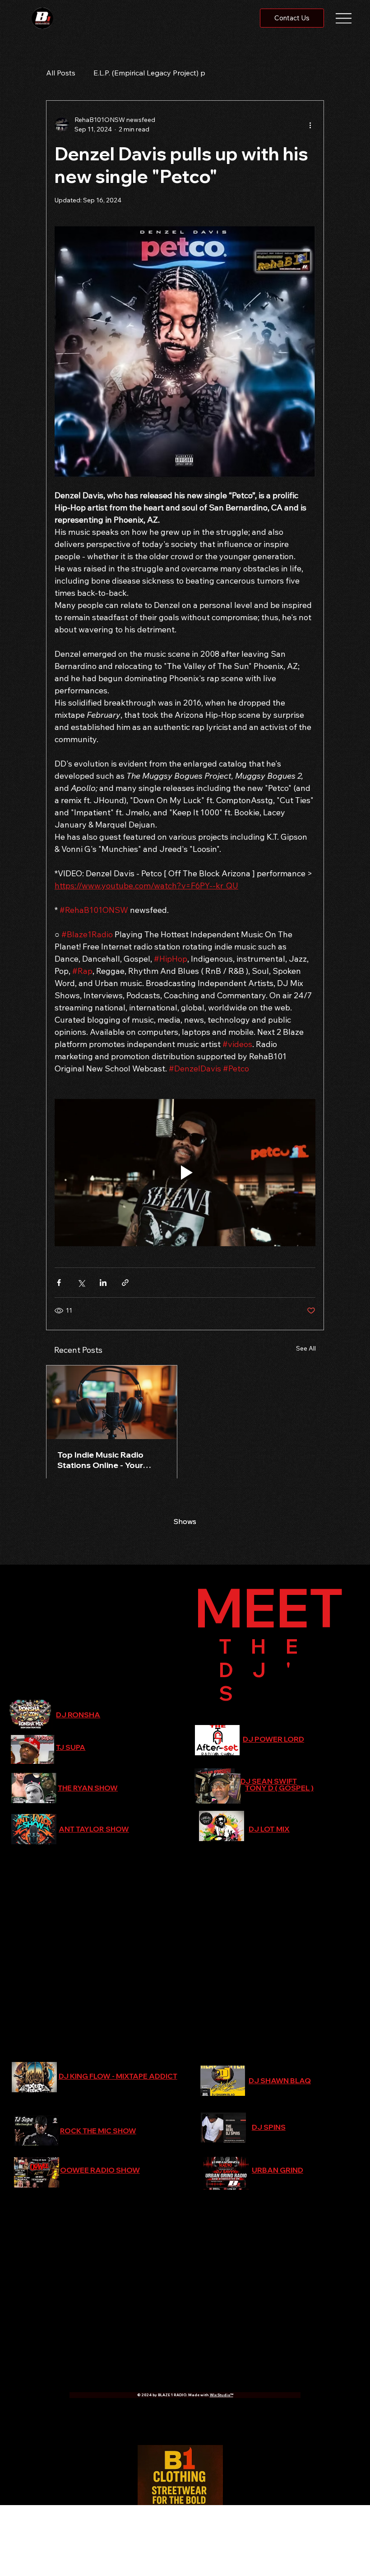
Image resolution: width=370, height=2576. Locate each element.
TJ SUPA (71, 1747)
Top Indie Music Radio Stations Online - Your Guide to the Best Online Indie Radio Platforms (106, 1460)
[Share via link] (125, 1283)
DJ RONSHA (78, 1715)
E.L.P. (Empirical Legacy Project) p (149, 73)
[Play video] (185, 1172)
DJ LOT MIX (269, 1829)
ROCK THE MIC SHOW (98, 2131)
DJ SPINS (269, 2127)
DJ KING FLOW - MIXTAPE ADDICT (118, 2076)
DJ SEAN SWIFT (269, 1781)
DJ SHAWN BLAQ (280, 2080)
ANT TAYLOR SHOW (94, 1829)
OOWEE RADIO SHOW (100, 2170)
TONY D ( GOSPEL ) (279, 1788)
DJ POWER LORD (273, 1739)
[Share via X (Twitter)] (81, 1283)
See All (306, 1348)
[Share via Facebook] (59, 1283)
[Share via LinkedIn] (103, 1283)
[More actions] (310, 125)
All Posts (61, 73)
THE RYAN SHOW (88, 1788)
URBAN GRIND (277, 2170)
